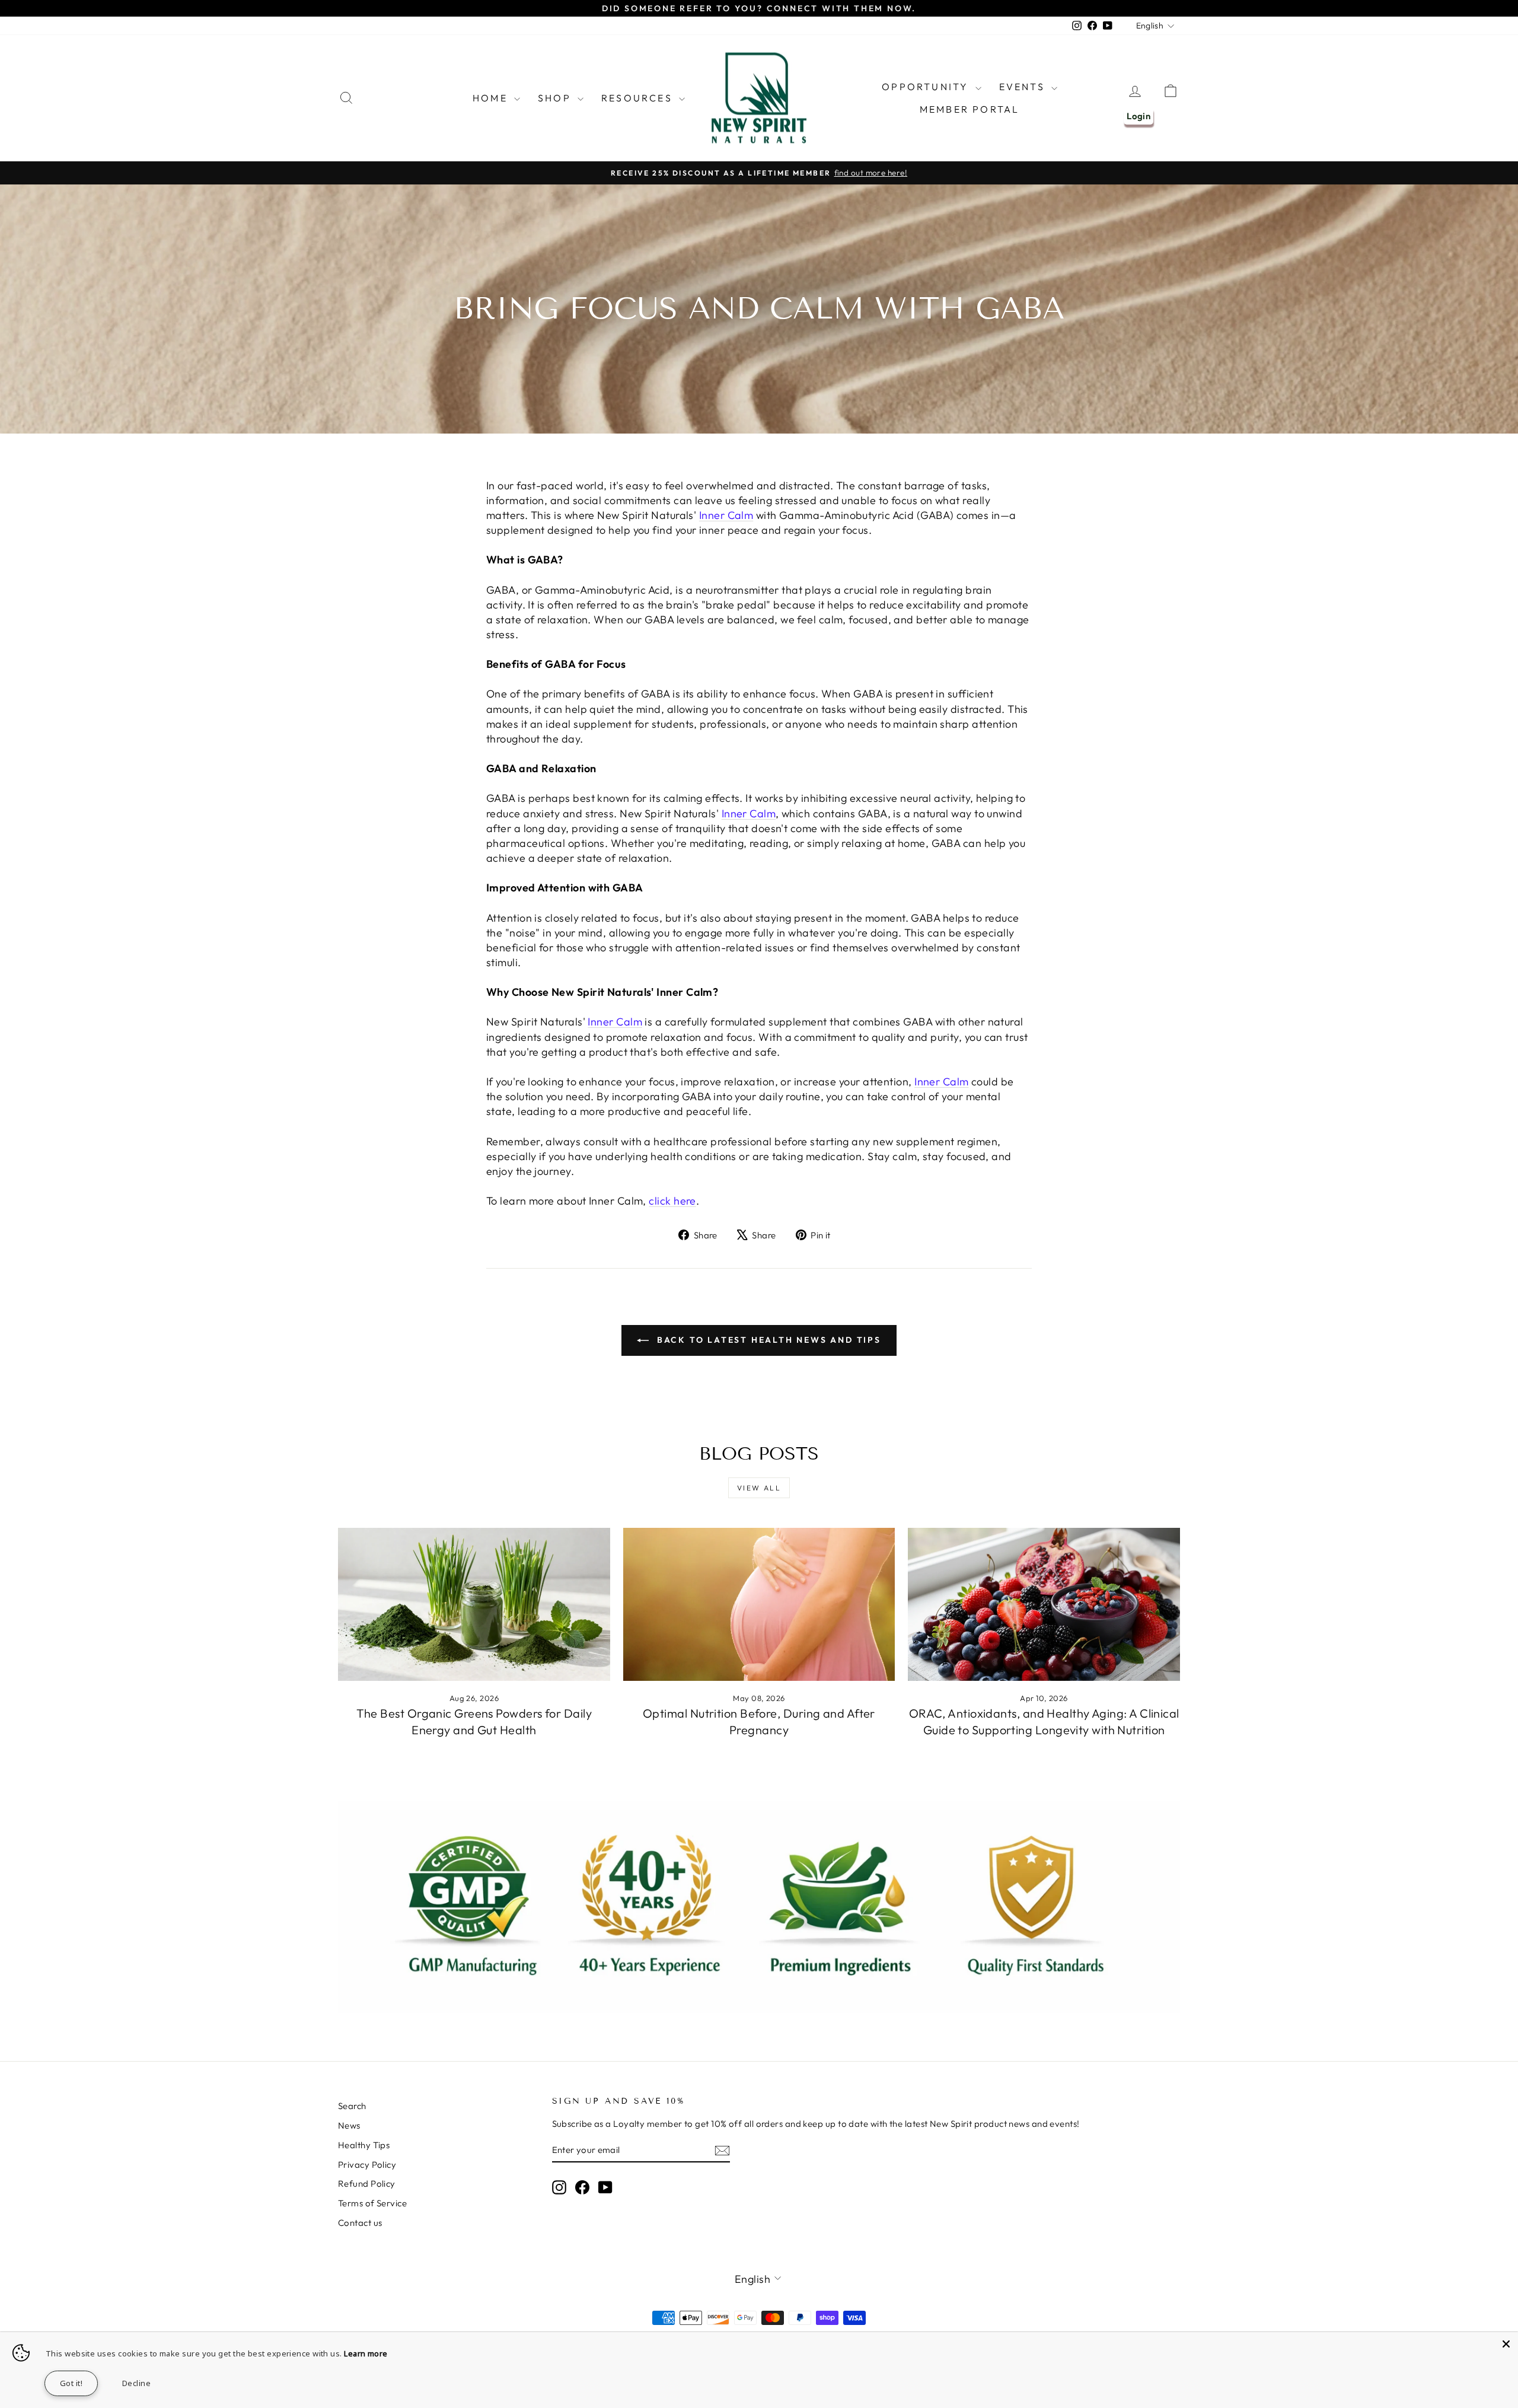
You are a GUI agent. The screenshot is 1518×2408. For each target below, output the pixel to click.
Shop (556, 98)
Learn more (366, 2353)
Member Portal (970, 109)
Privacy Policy (367, 2165)
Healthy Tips (364, 2145)
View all (759, 1488)
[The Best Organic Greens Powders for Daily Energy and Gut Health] (474, 1604)
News (349, 2125)
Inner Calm (726, 515)
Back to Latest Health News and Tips (767, 1340)
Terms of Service (372, 2203)
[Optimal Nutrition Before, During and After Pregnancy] (759, 1604)
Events (1024, 87)
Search (352, 2106)
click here (672, 1201)
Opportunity (927, 87)
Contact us (360, 2223)
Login (1138, 116)
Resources (639, 98)
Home (492, 98)
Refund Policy (367, 2184)
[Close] (1506, 2344)
